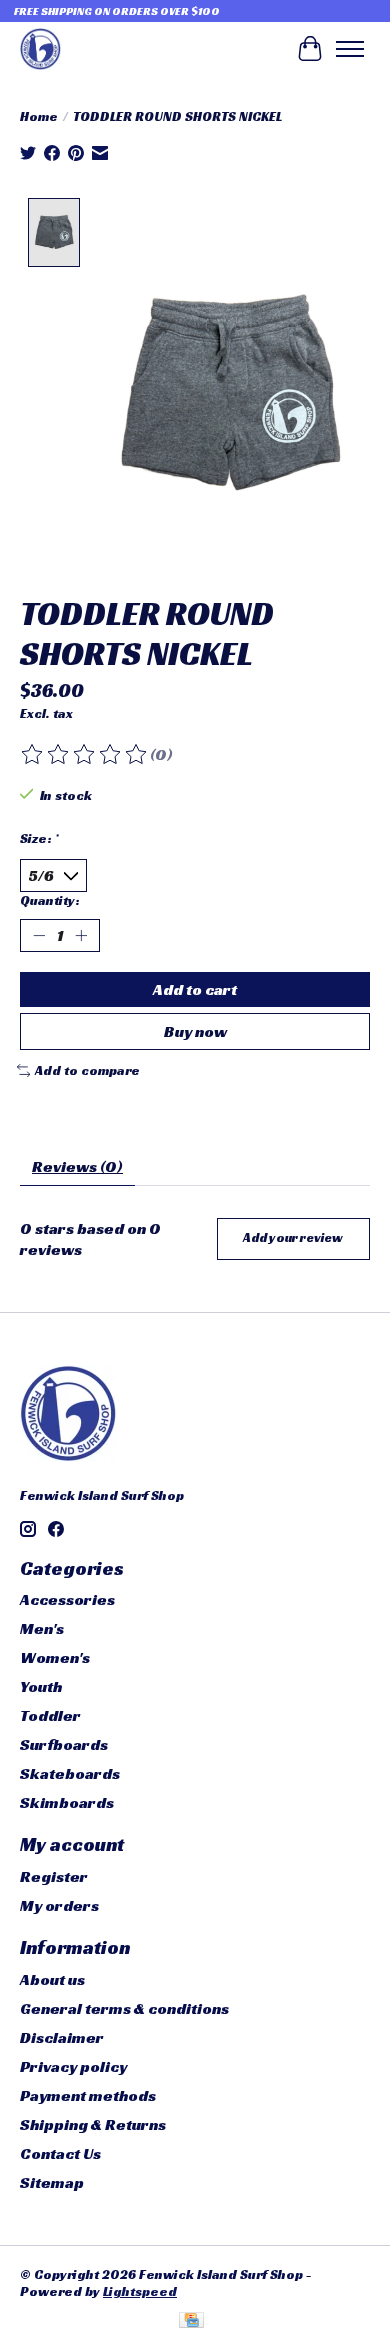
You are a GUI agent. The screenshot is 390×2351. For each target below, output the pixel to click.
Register (54, 1876)
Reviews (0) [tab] (77, 1166)
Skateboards (70, 1773)
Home (39, 116)
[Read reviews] (85, 755)
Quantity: (50, 900)
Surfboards (64, 1744)
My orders (59, 1905)
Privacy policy (73, 2066)
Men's (42, 1628)
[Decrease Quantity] (39, 936)
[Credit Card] (191, 2322)
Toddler (50, 1715)
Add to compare (87, 1070)
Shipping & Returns (93, 2124)
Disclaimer (62, 2037)
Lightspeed (140, 2291)
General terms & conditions (124, 2008)
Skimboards (67, 1802)
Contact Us (60, 2153)
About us (52, 1979)
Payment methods (88, 2095)
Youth (41, 1686)
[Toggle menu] (350, 49)
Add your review (293, 1238)
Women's (55, 1657)
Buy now (195, 1031)
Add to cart (195, 989)
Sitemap (52, 2182)
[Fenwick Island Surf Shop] (40, 48)
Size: (39, 838)
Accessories (67, 1599)
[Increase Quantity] (81, 936)
